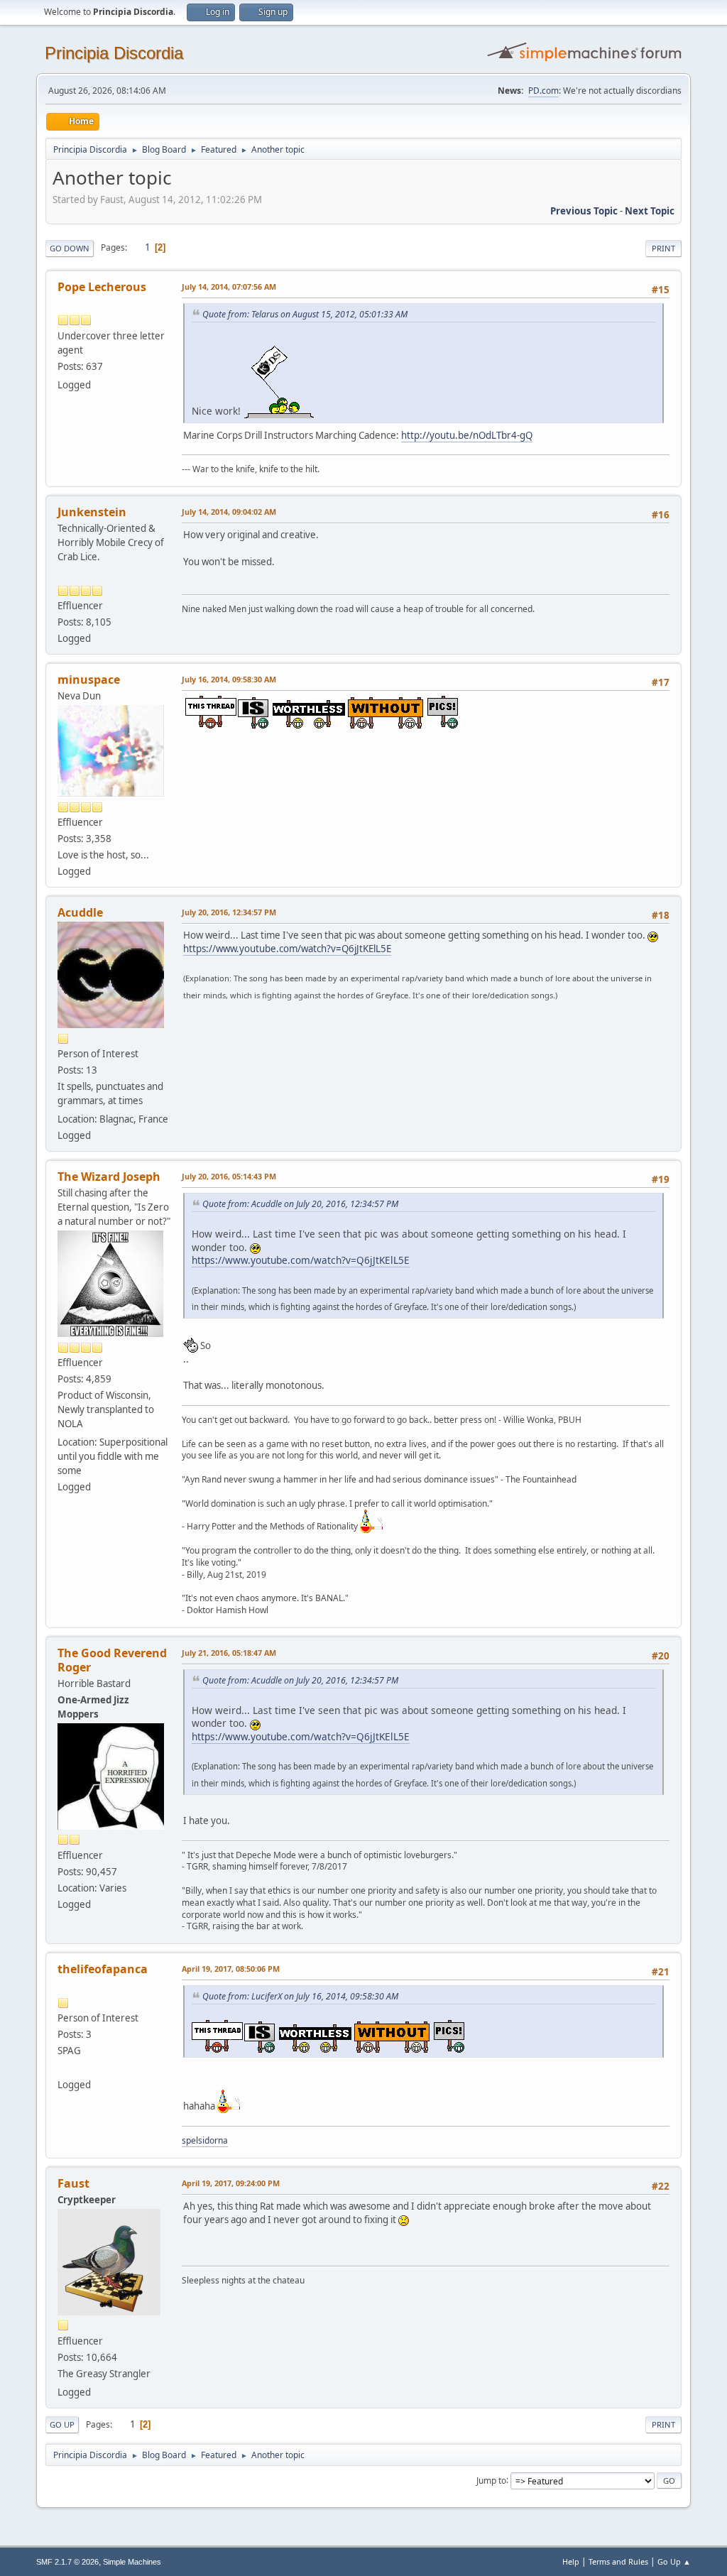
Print (663, 248)
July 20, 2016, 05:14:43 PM (229, 1176)
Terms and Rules (618, 2561)
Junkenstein (92, 512)
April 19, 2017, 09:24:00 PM (231, 2183)
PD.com (543, 91)
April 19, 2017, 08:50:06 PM (231, 1969)
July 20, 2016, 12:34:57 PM (229, 912)
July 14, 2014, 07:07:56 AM (229, 286)
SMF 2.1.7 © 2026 (67, 2562)
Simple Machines (132, 2562)
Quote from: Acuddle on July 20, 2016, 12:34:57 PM (300, 1204)
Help (571, 2561)
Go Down (70, 248)
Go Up (62, 2424)
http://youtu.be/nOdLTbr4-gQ (467, 435)
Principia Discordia (114, 53)
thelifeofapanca (103, 1969)
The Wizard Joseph (109, 1177)
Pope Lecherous (102, 287)
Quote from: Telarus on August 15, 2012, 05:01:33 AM (305, 314)
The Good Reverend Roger (112, 1660)
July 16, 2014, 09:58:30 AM (229, 679)
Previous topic (584, 211)
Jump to (491, 2480)
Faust (73, 2183)
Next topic (650, 211)
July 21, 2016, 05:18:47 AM (229, 1653)
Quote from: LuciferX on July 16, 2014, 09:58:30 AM (300, 1996)
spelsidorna (205, 2140)
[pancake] (63, 2067)
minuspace (89, 680)
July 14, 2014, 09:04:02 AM (229, 512)
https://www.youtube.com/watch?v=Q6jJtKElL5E (287, 949)
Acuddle (80, 912)
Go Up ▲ (674, 2561)
